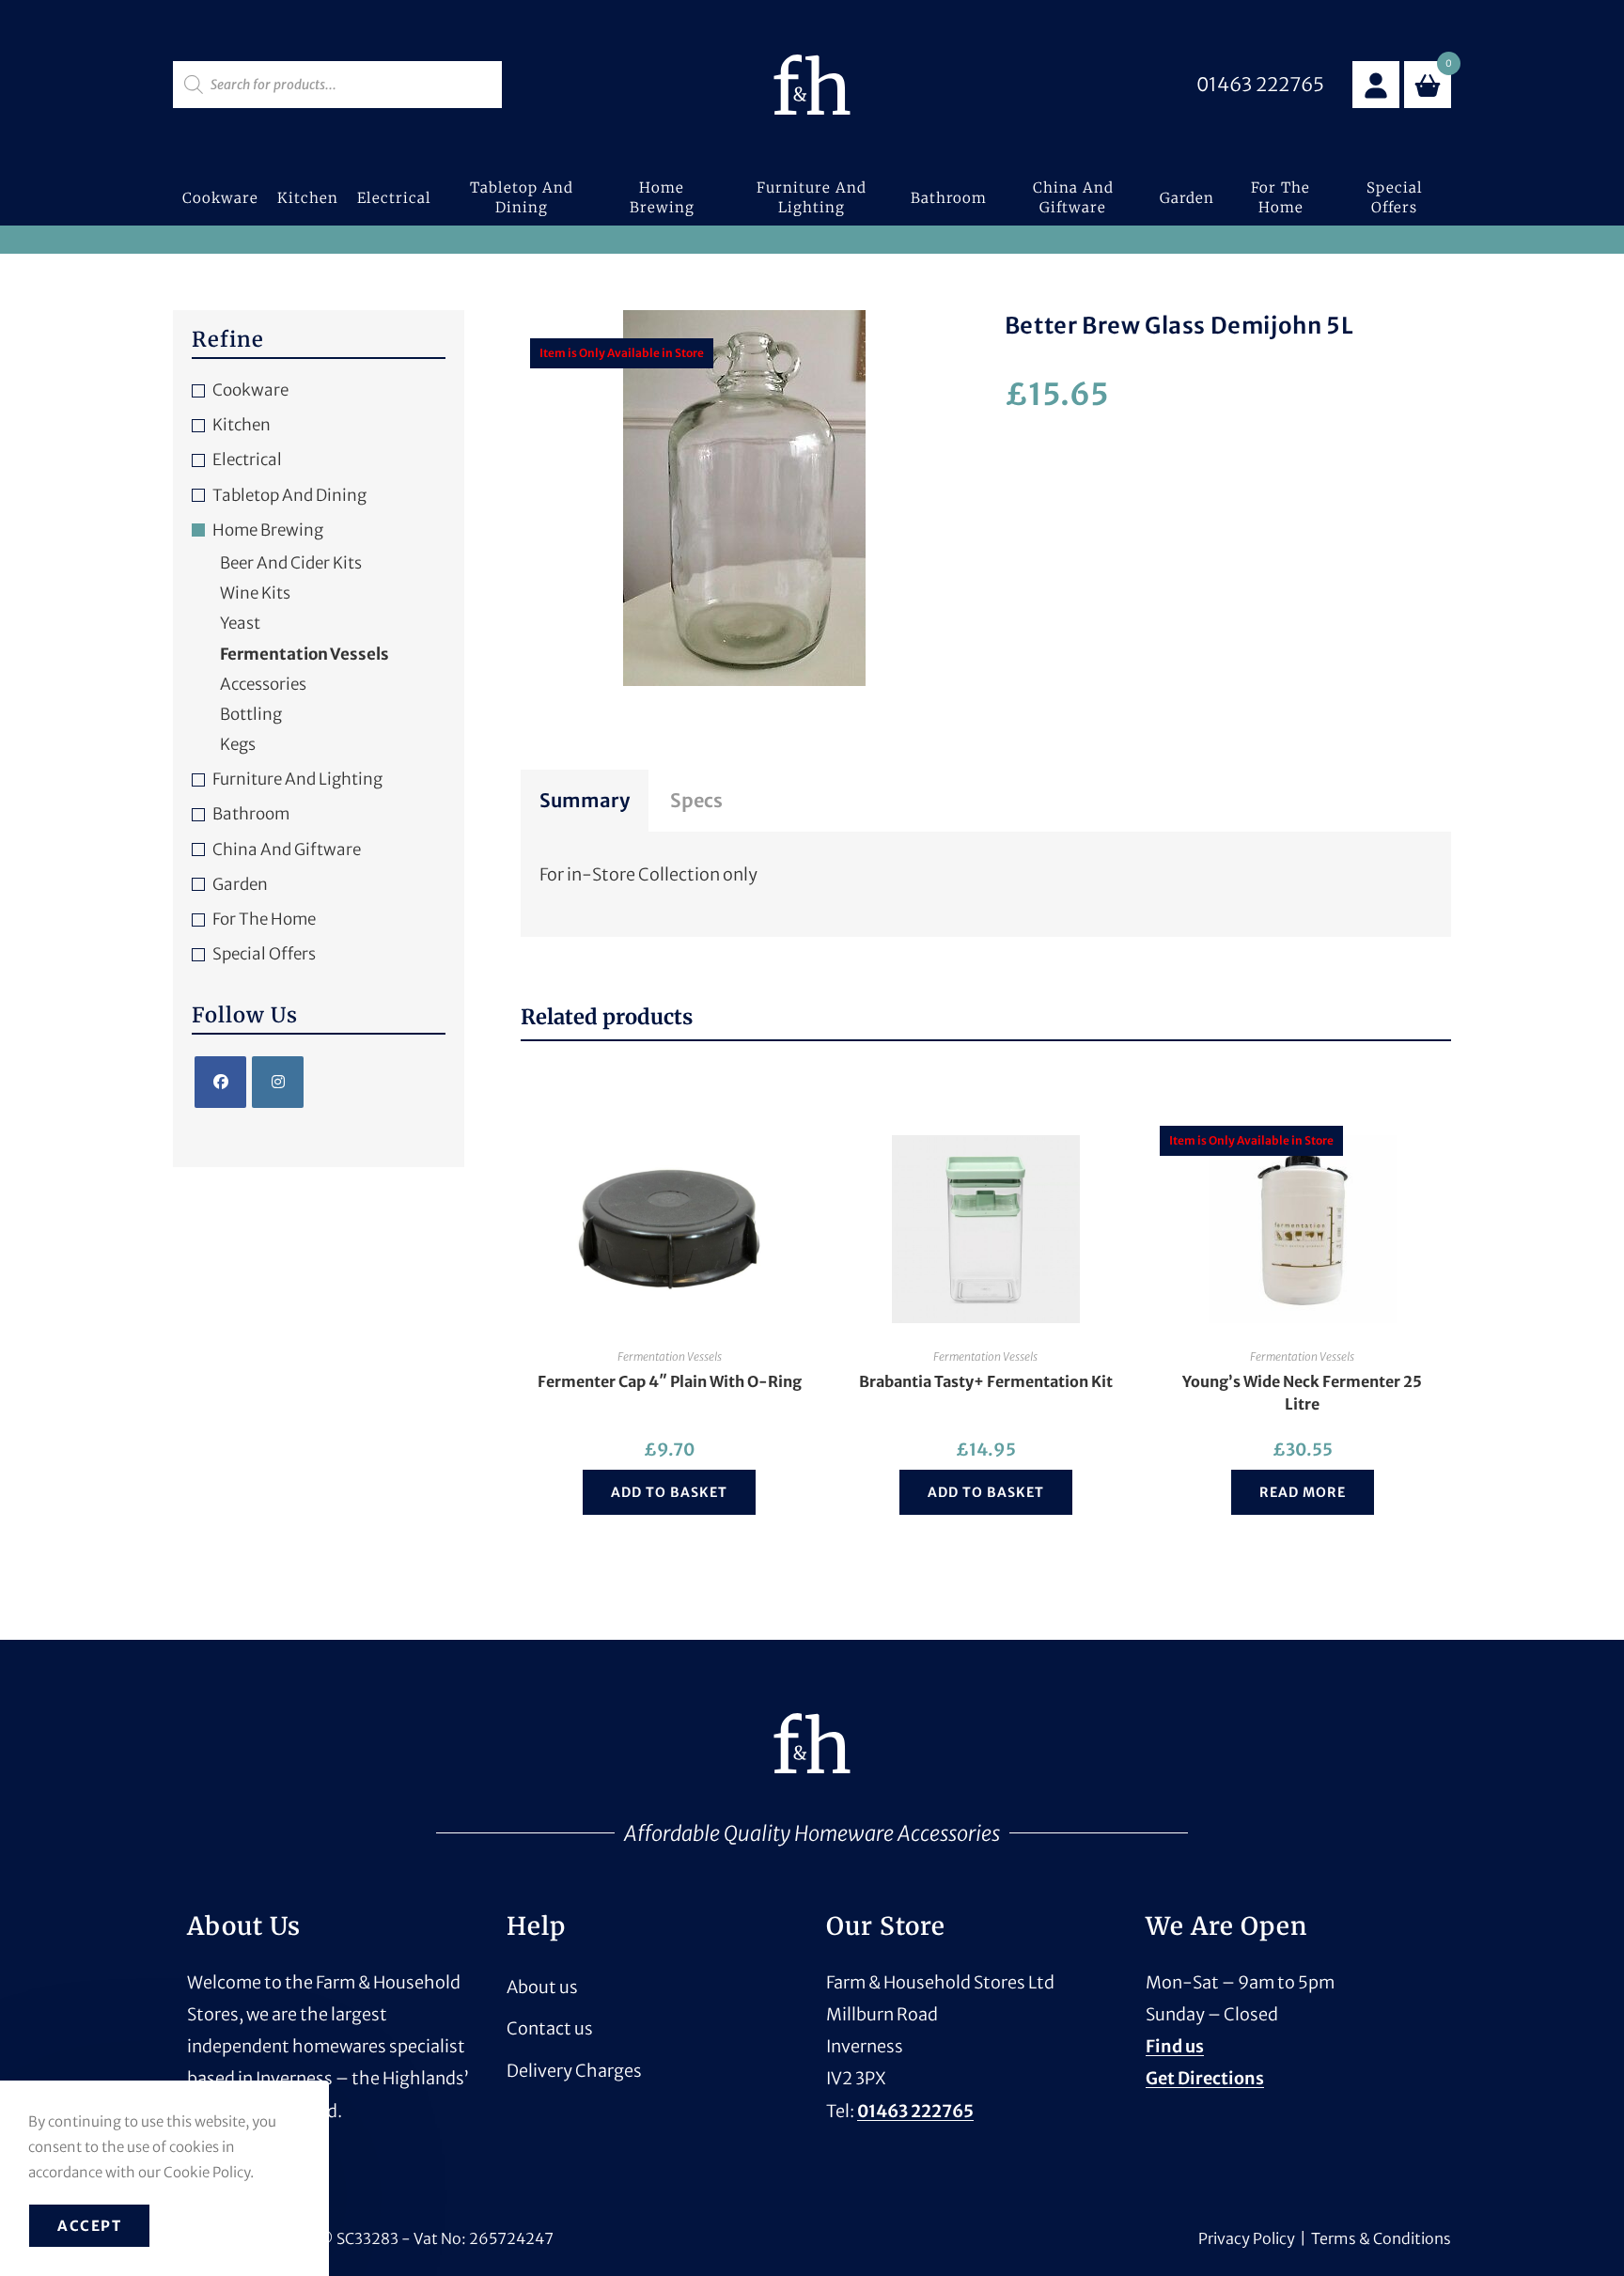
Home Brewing (268, 530)
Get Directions (1205, 2078)
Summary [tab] (585, 800)
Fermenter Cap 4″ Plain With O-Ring (670, 1381)
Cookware (250, 390)
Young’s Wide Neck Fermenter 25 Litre (1302, 1393)
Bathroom (251, 814)
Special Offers (264, 954)
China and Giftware (287, 850)
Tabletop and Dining (289, 495)
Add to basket (669, 1492)
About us (542, 1987)
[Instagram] (278, 1082)
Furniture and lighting (297, 779)
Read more (1303, 1492)
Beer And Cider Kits (291, 563)
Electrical (247, 460)
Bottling (251, 714)
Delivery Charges (574, 2071)
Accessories (263, 684)
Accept (89, 2226)
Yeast (240, 623)
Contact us (550, 2028)
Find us (1175, 2046)
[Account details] (1376, 85)
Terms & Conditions (1381, 2238)
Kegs (238, 744)
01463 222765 (915, 2111)
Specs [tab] (696, 800)
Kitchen (242, 425)
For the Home (264, 919)
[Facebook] (220, 1082)
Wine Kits (255, 593)
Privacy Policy (1247, 2238)
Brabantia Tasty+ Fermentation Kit (986, 1381)
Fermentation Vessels (670, 1356)
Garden (240, 884)
